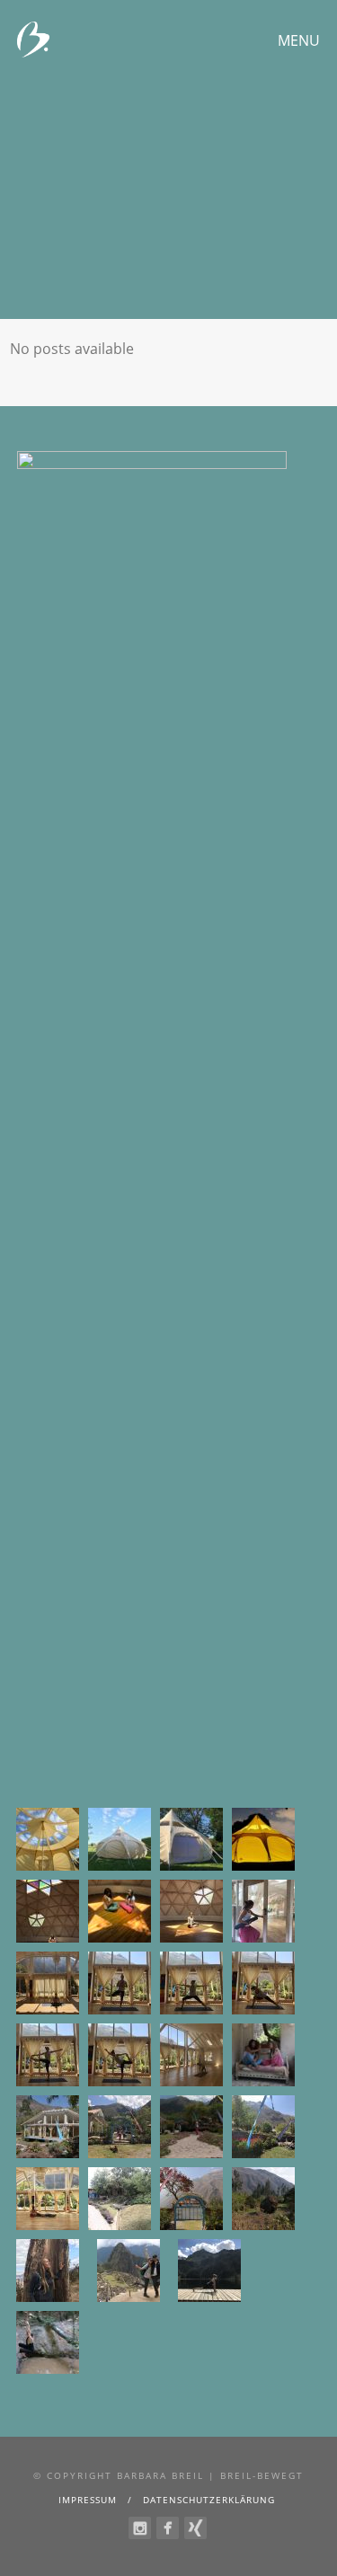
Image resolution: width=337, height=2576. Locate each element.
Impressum (88, 2500)
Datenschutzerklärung (209, 2500)
